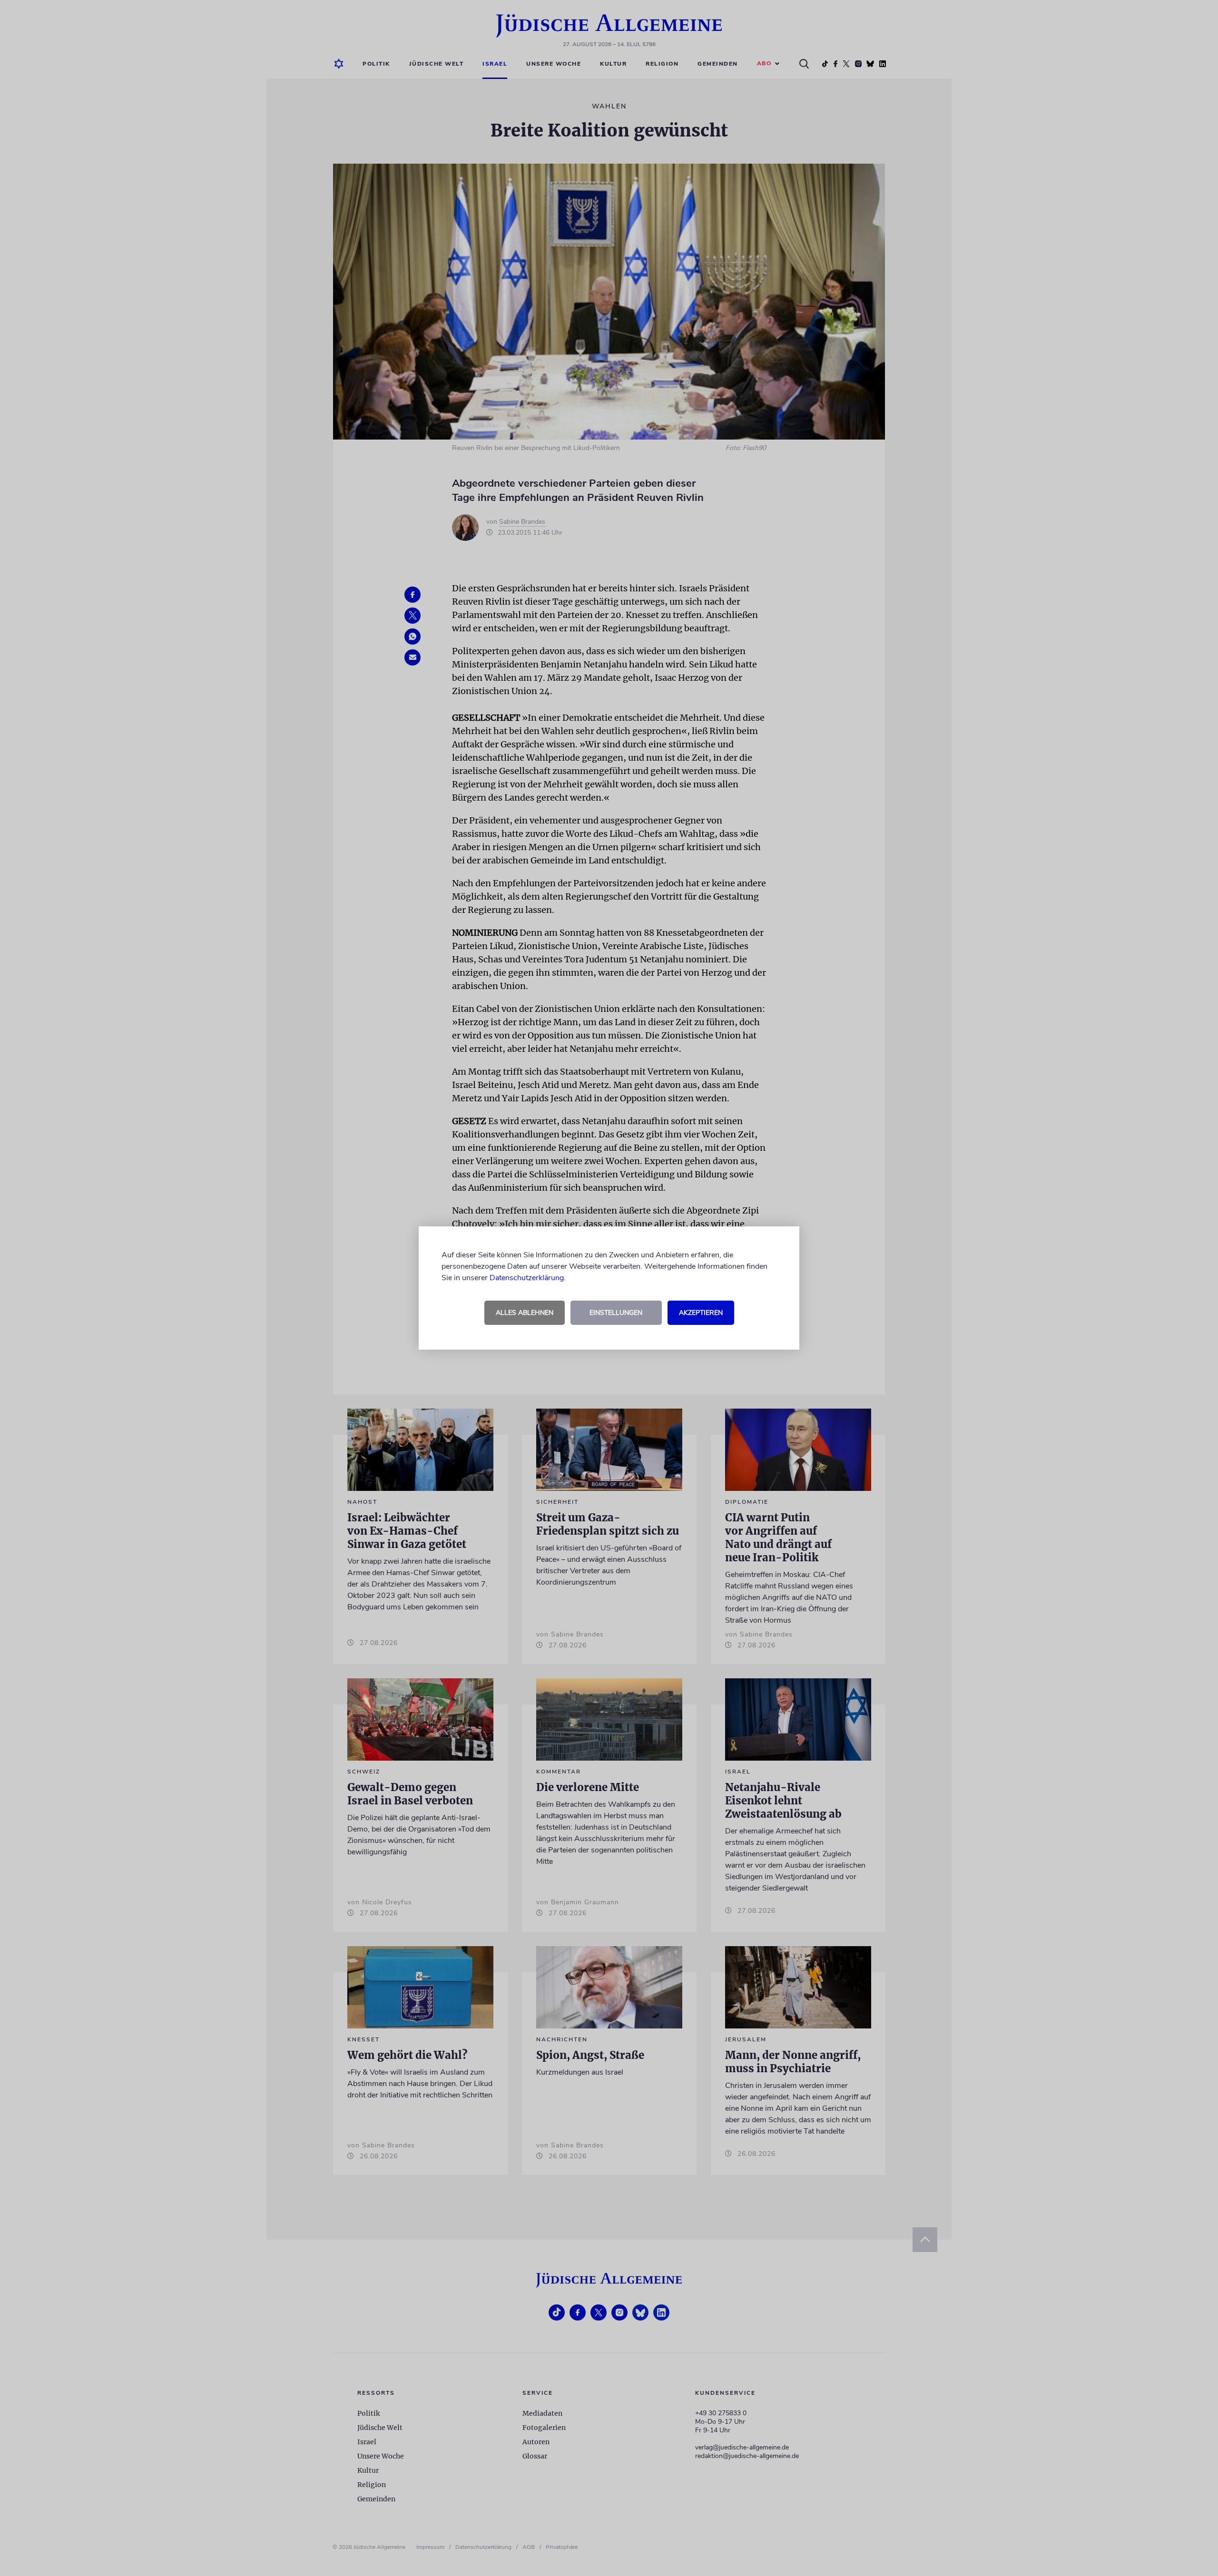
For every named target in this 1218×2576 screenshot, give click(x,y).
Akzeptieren (701, 1313)
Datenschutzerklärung (527, 1278)
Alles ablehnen (525, 1313)
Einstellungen (616, 1313)
